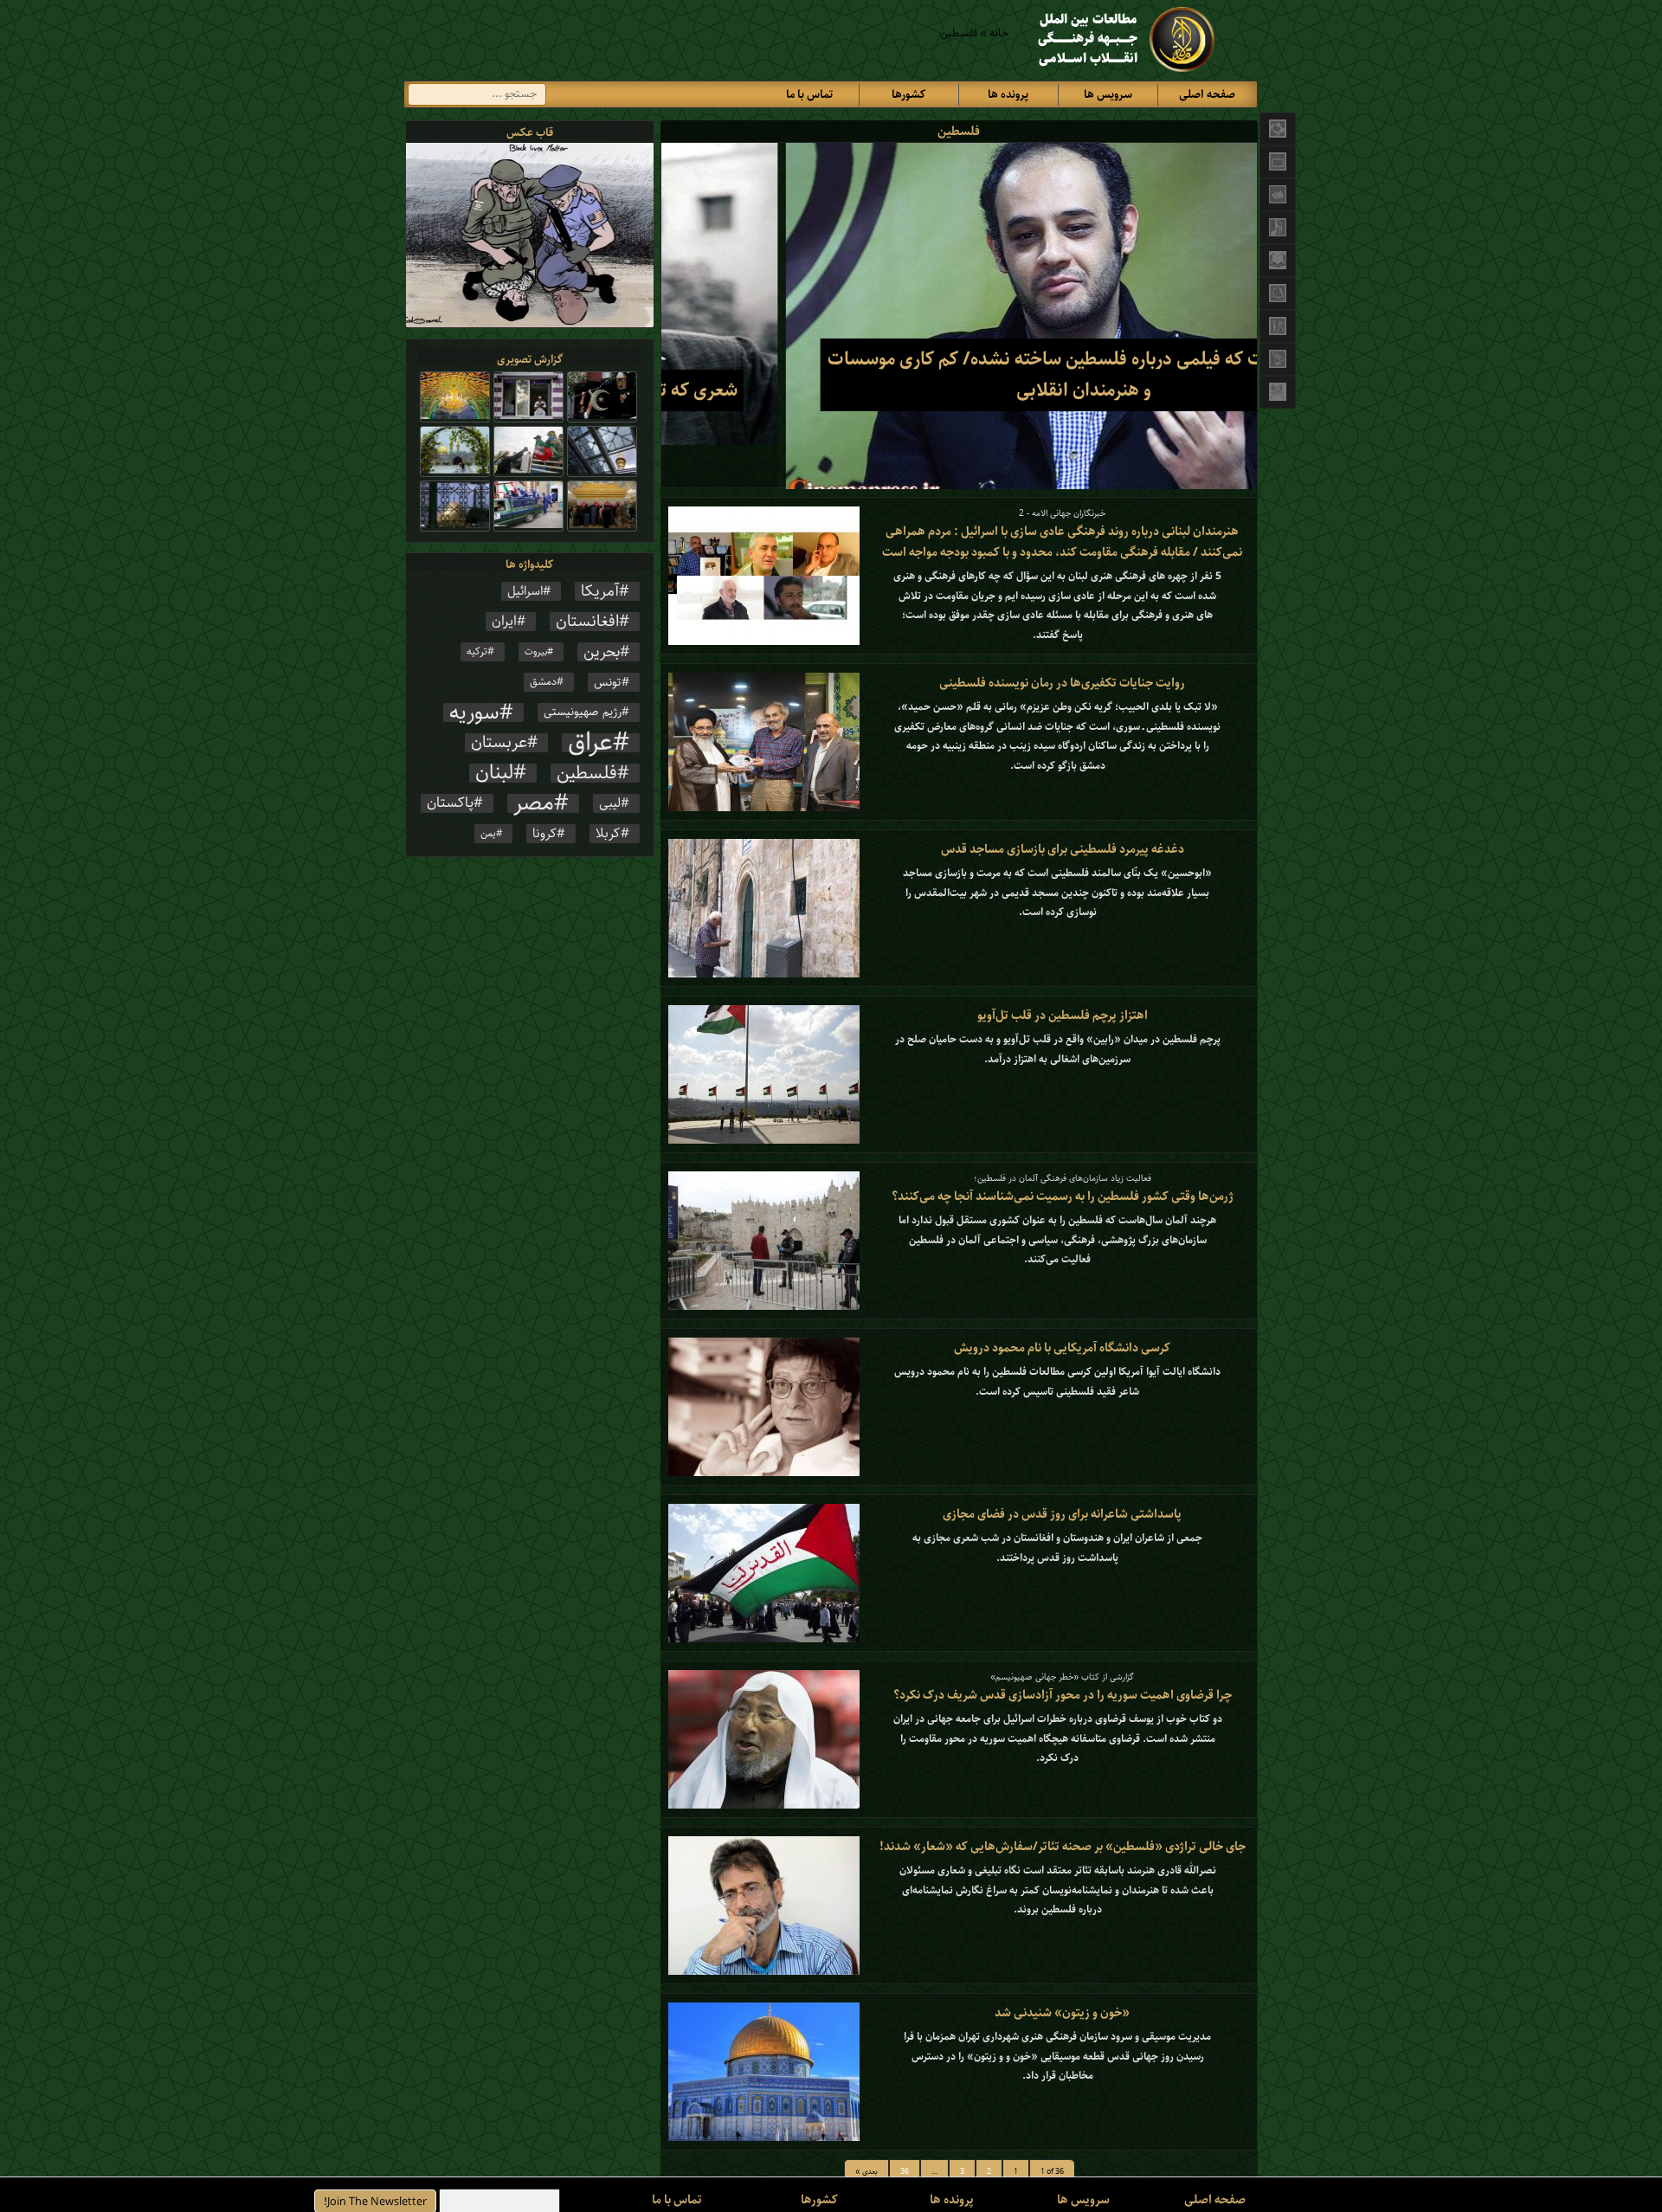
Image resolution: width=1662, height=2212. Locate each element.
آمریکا (600, 591)
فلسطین (587, 773)
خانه (999, 33)
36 (905, 2172)
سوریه (474, 713)
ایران (504, 622)
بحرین (602, 652)
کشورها (908, 95)
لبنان (494, 773)
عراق (590, 743)
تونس (608, 682)
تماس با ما (809, 95)
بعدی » (866, 2172)
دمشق (543, 682)
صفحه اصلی (1207, 95)
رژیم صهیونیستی (583, 713)
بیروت (536, 652)
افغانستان (587, 622)
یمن (488, 834)
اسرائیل (525, 591)
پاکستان (450, 803)
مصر (534, 803)
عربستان (499, 743)
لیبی (610, 803)
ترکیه (477, 651)
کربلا (608, 834)
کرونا (544, 834)
